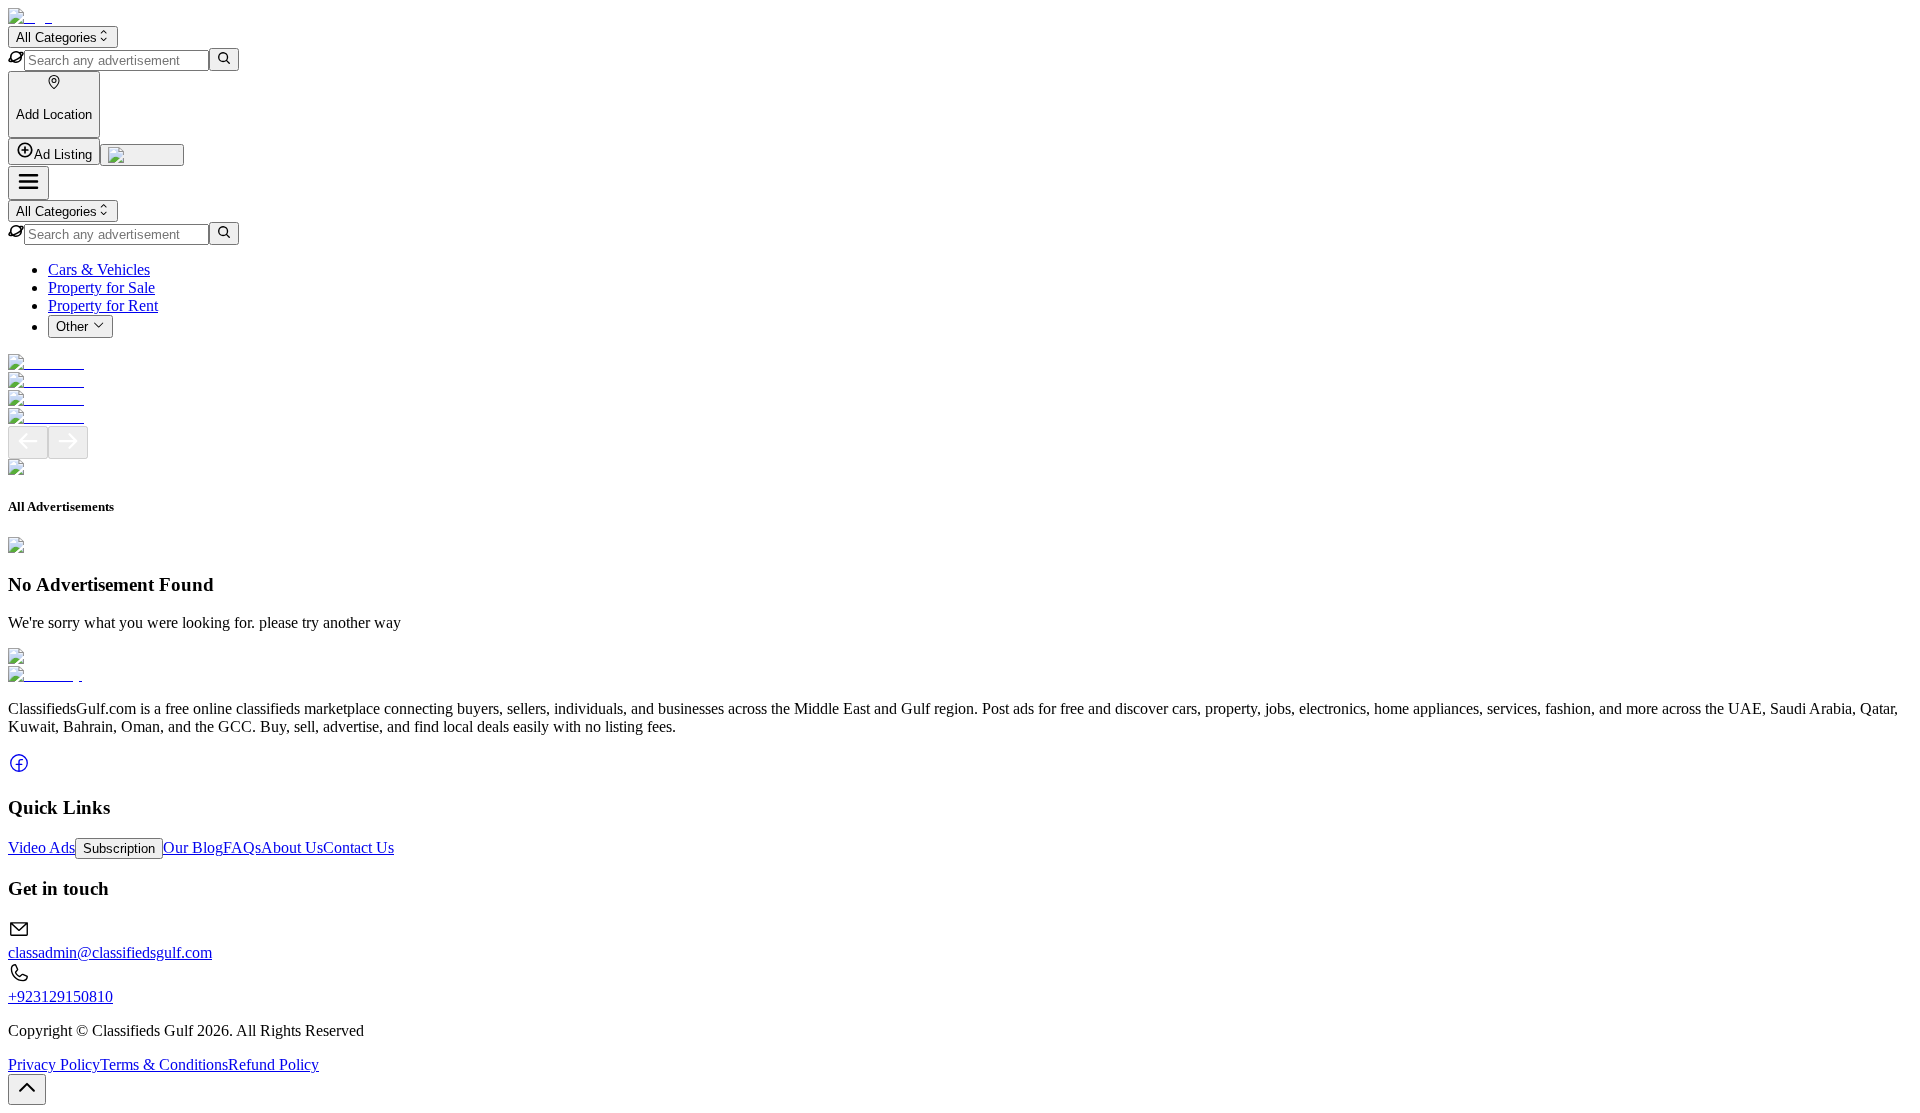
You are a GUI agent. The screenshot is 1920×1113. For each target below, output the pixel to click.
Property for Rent (103, 305)
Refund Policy (273, 1064)
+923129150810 (60, 996)
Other (72, 327)
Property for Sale (101, 287)
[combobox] (63, 37)
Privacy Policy (54, 1064)
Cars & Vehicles (99, 269)
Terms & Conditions (164, 1064)
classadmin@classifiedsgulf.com (110, 952)
